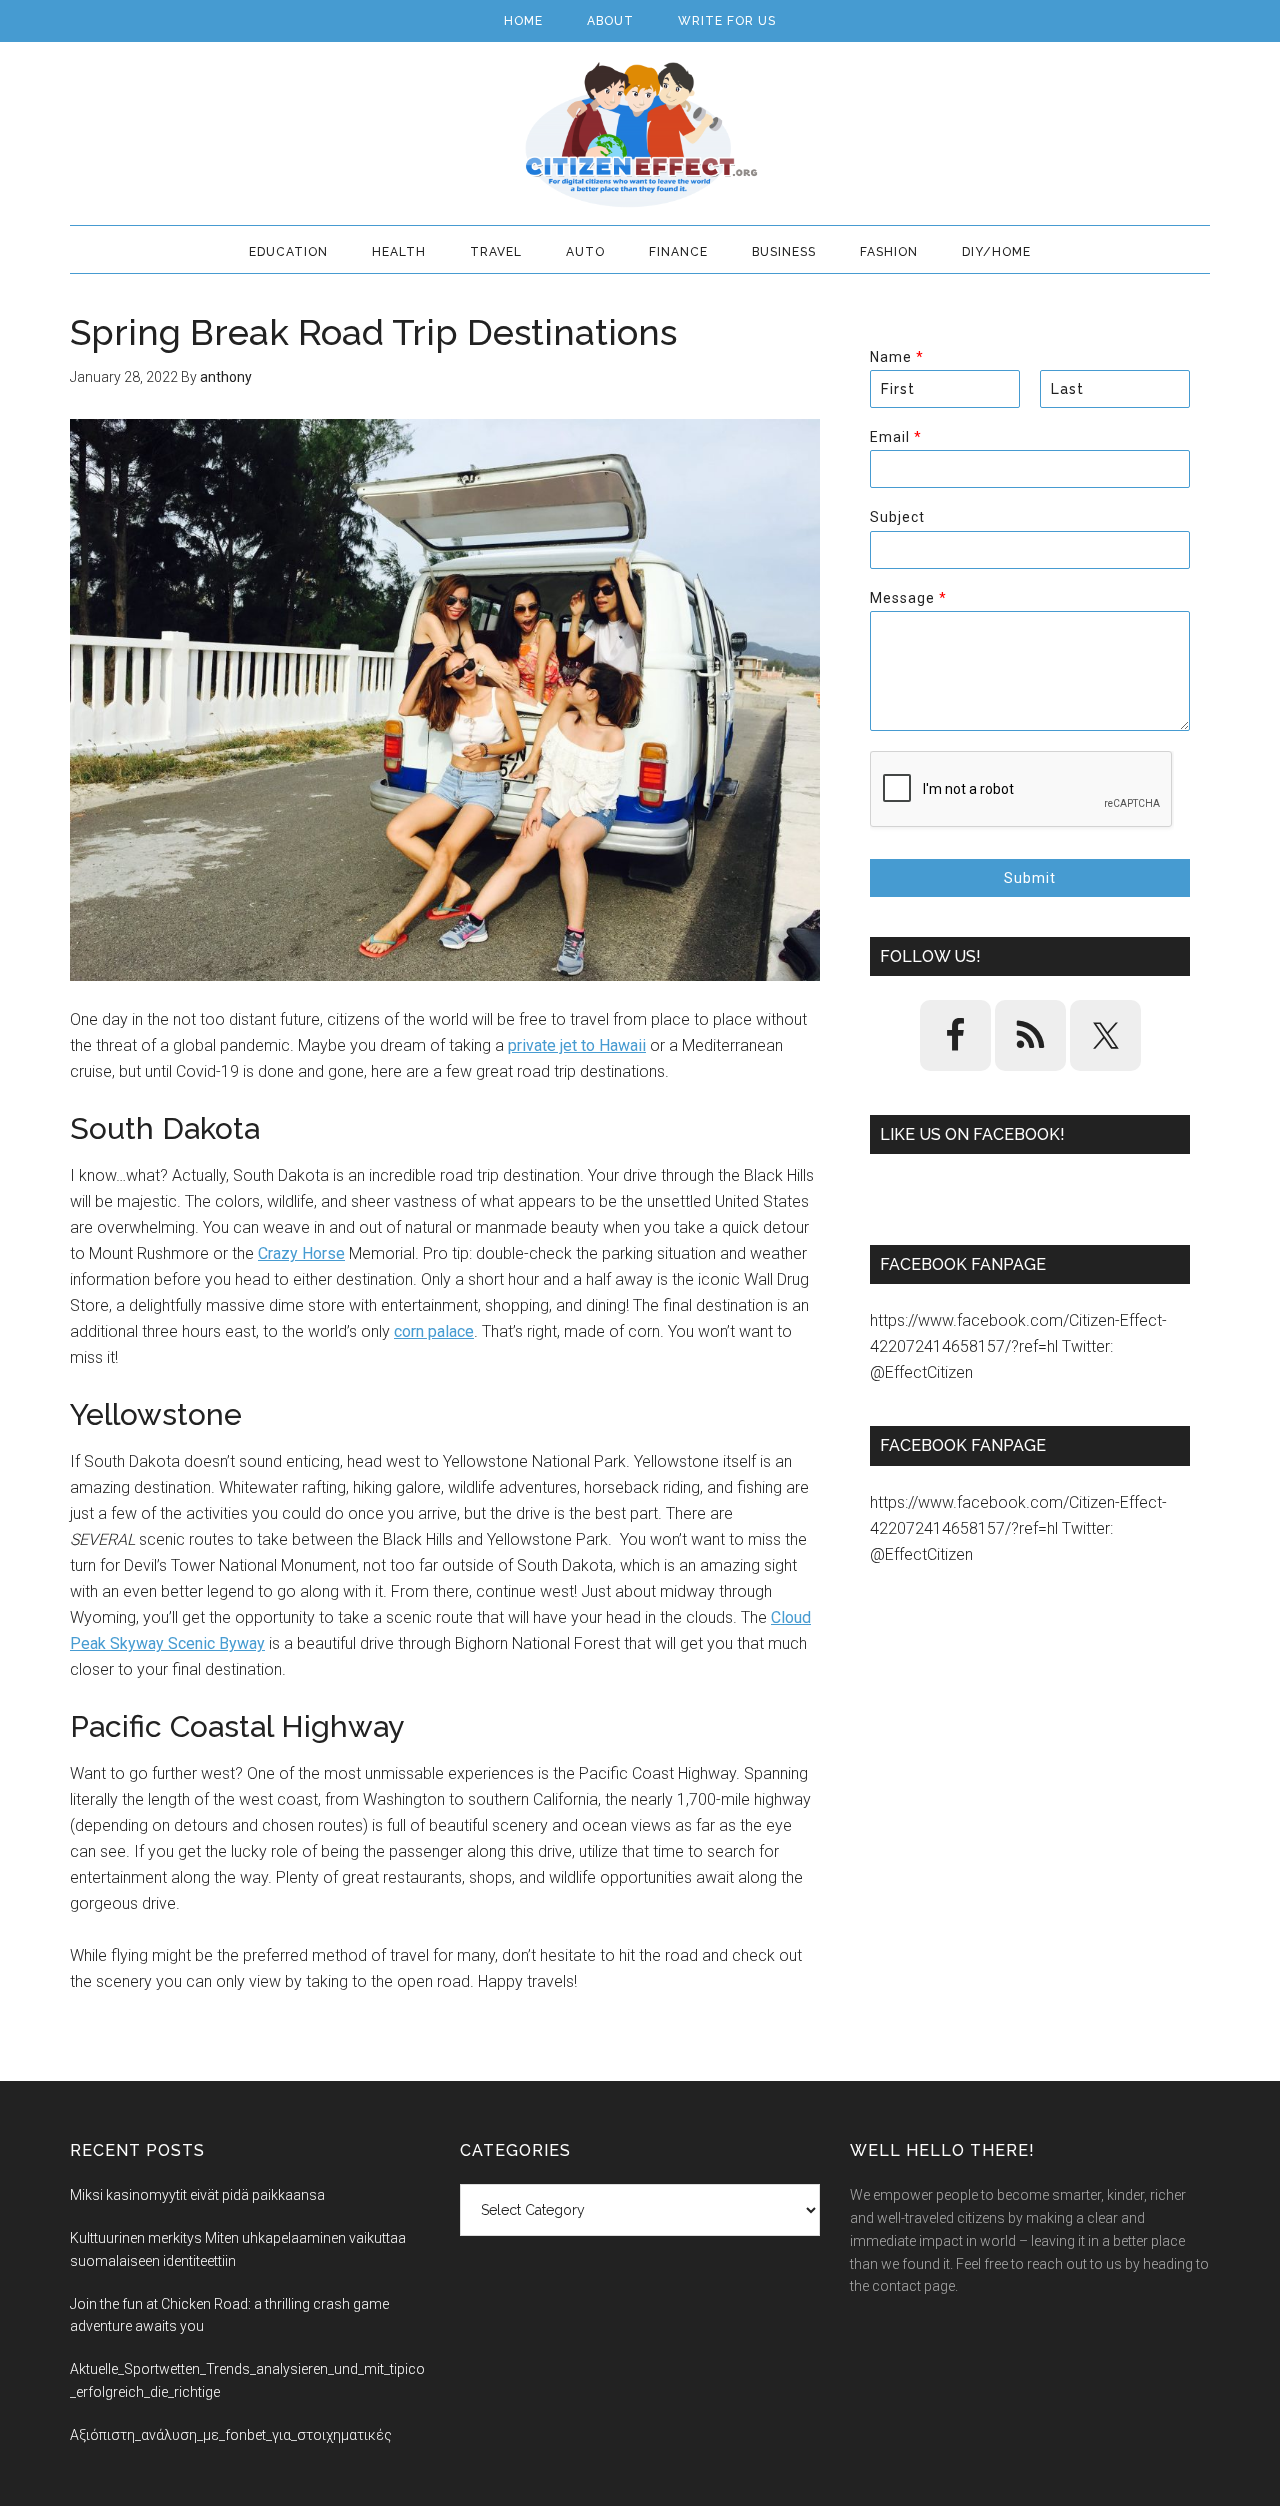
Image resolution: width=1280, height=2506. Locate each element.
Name (896, 357)
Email (895, 437)
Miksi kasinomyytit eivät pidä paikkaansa (197, 2195)
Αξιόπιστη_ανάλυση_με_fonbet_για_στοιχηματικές (231, 2435)
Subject (897, 517)
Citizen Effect (640, 135)
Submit (1030, 878)
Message (908, 598)
